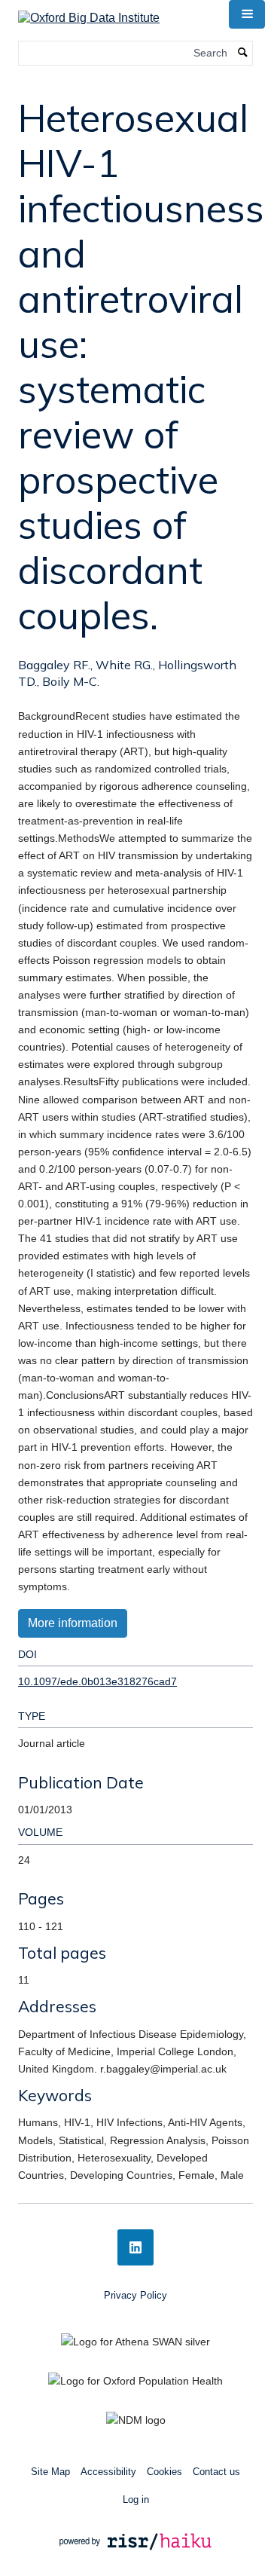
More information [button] (73, 1623)
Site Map (50, 2472)
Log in (136, 2500)
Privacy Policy (135, 2295)
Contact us (216, 2472)
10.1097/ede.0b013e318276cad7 (97, 1681)
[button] (247, 14)
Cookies (164, 2472)
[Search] (243, 53)
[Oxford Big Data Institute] (89, 13)
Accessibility (108, 2472)
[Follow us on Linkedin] (135, 2247)
